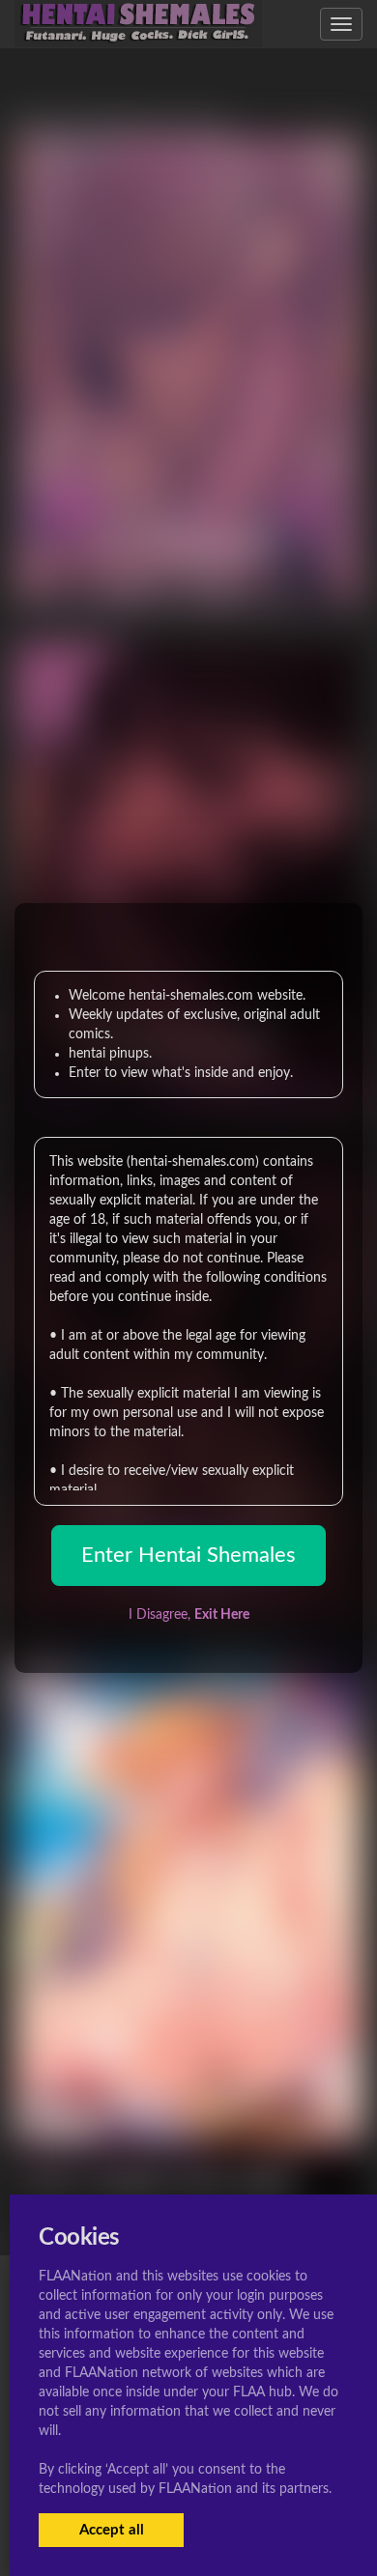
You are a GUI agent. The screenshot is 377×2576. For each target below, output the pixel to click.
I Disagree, (189, 1615)
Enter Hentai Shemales (188, 1555)
